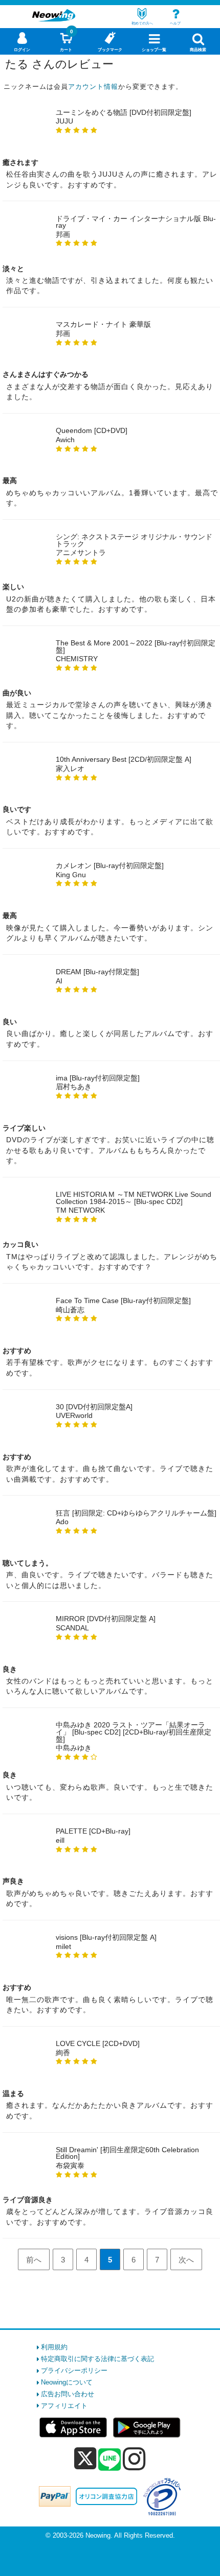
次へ (186, 2260)
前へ (34, 2260)
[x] (85, 2459)
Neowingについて (67, 2382)
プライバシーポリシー (74, 2370)
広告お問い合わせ (68, 2394)
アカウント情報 (93, 87)
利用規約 (54, 2347)
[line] (109, 2460)
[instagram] (134, 2459)
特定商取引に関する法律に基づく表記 (97, 2359)
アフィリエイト (64, 2406)
